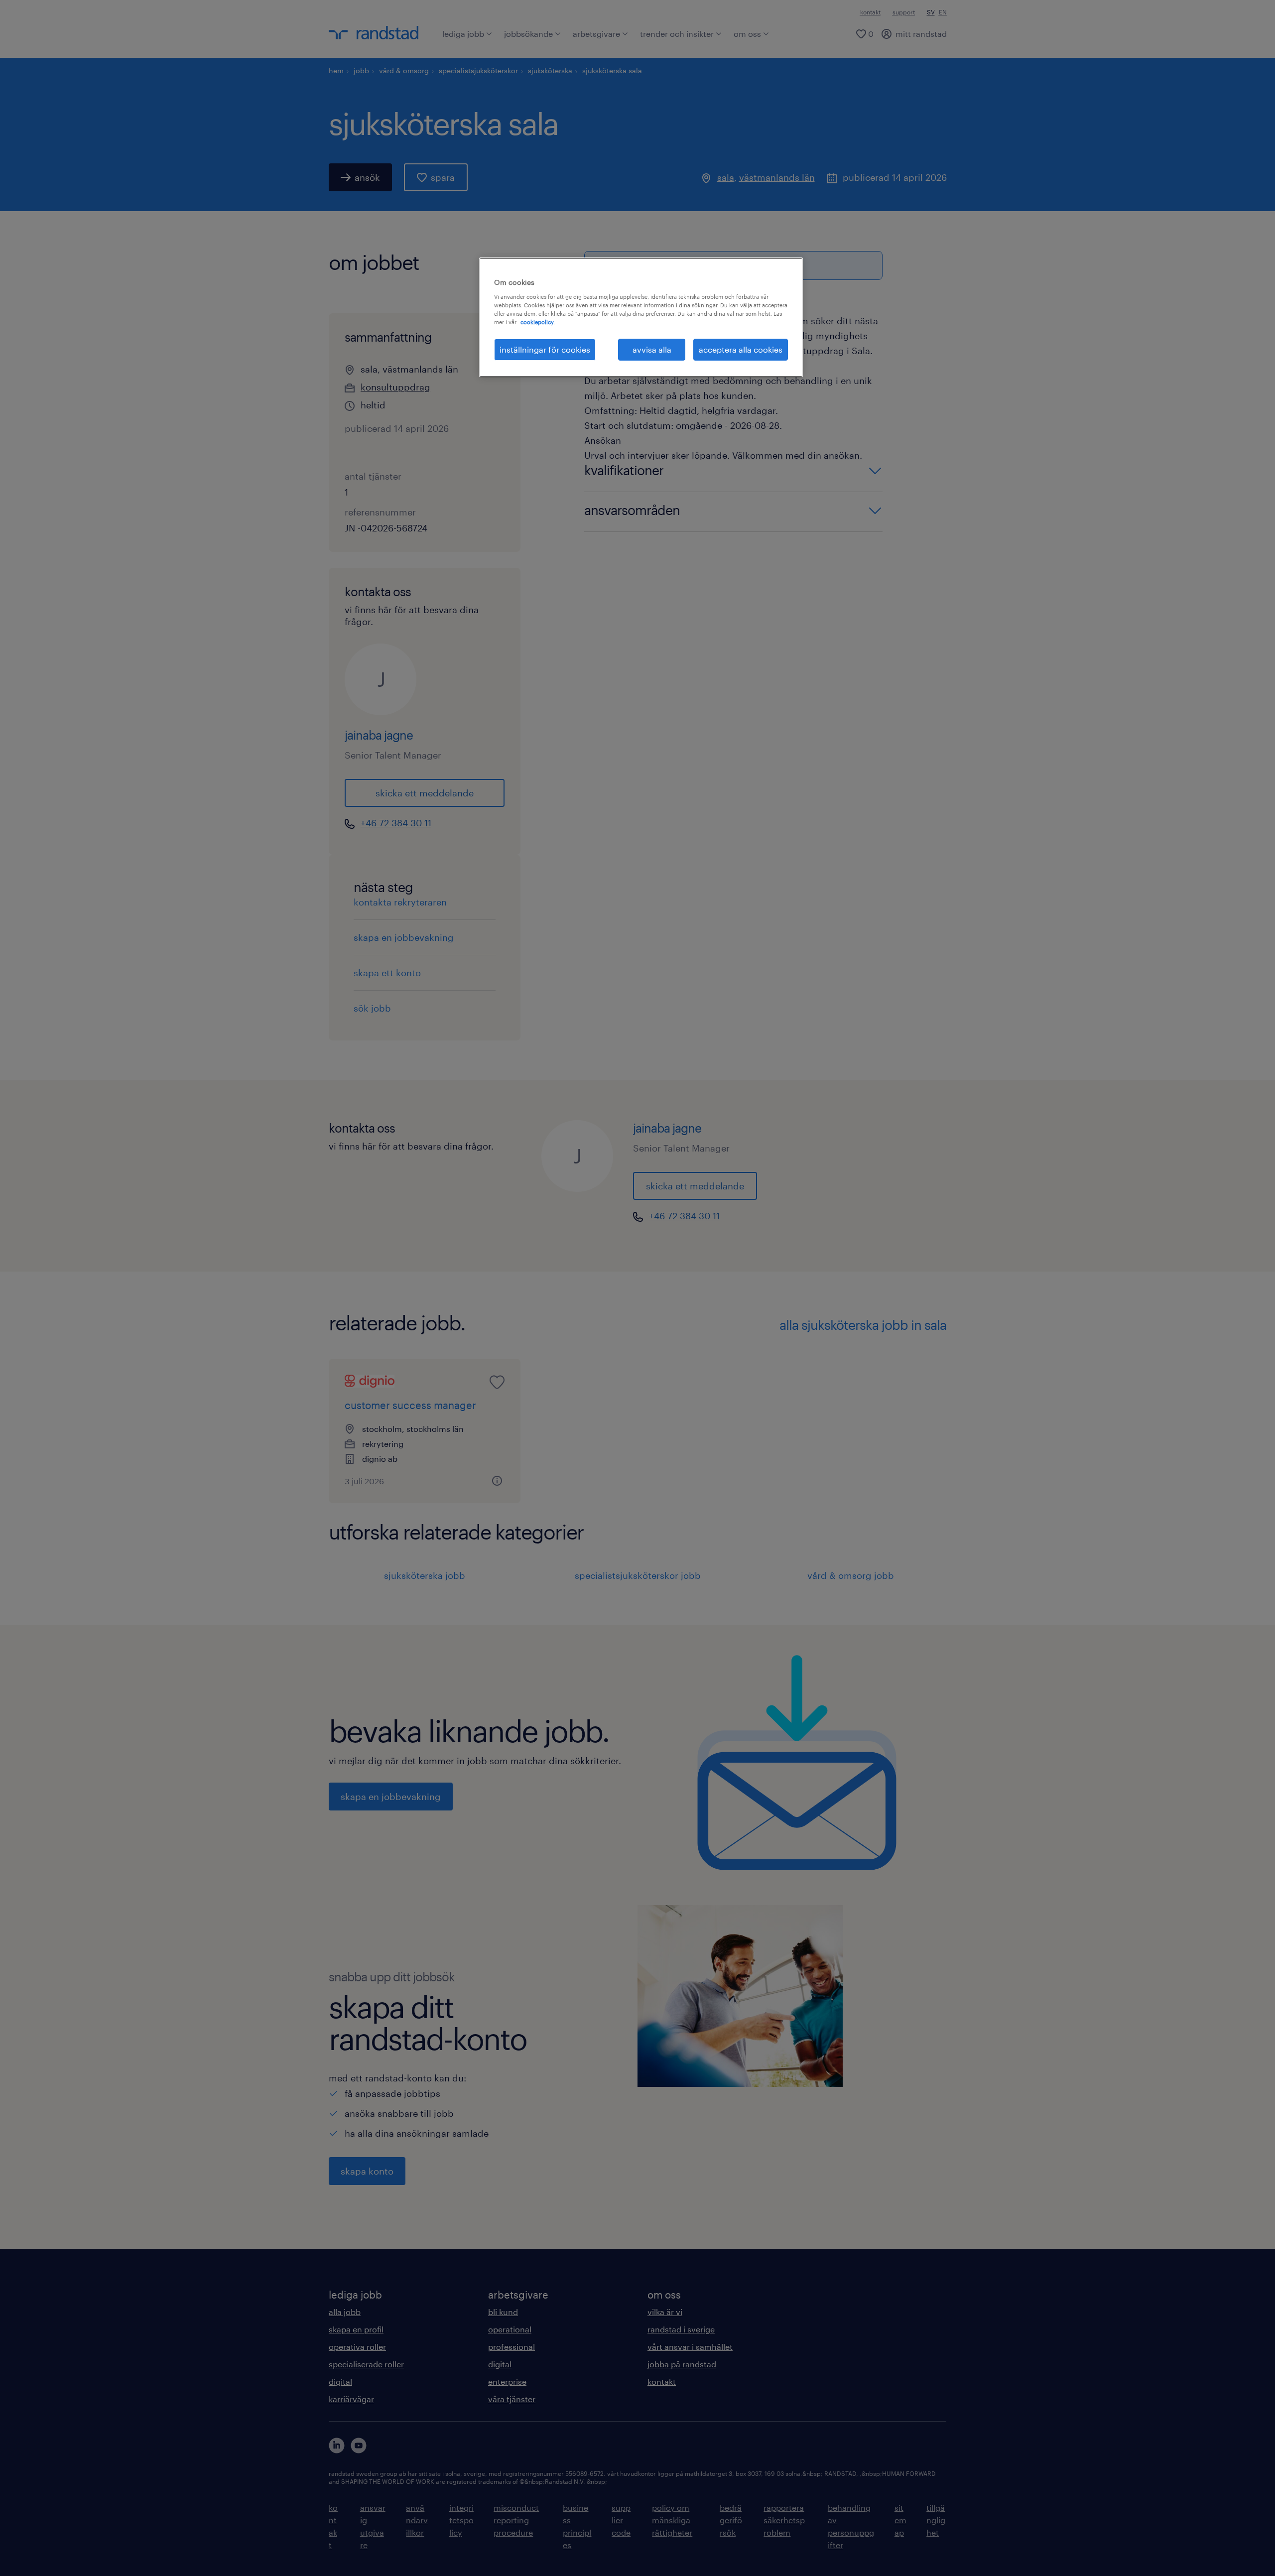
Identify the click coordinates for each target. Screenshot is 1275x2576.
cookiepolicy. (538, 322)
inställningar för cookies (545, 349)
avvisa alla (652, 349)
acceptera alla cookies (741, 349)
